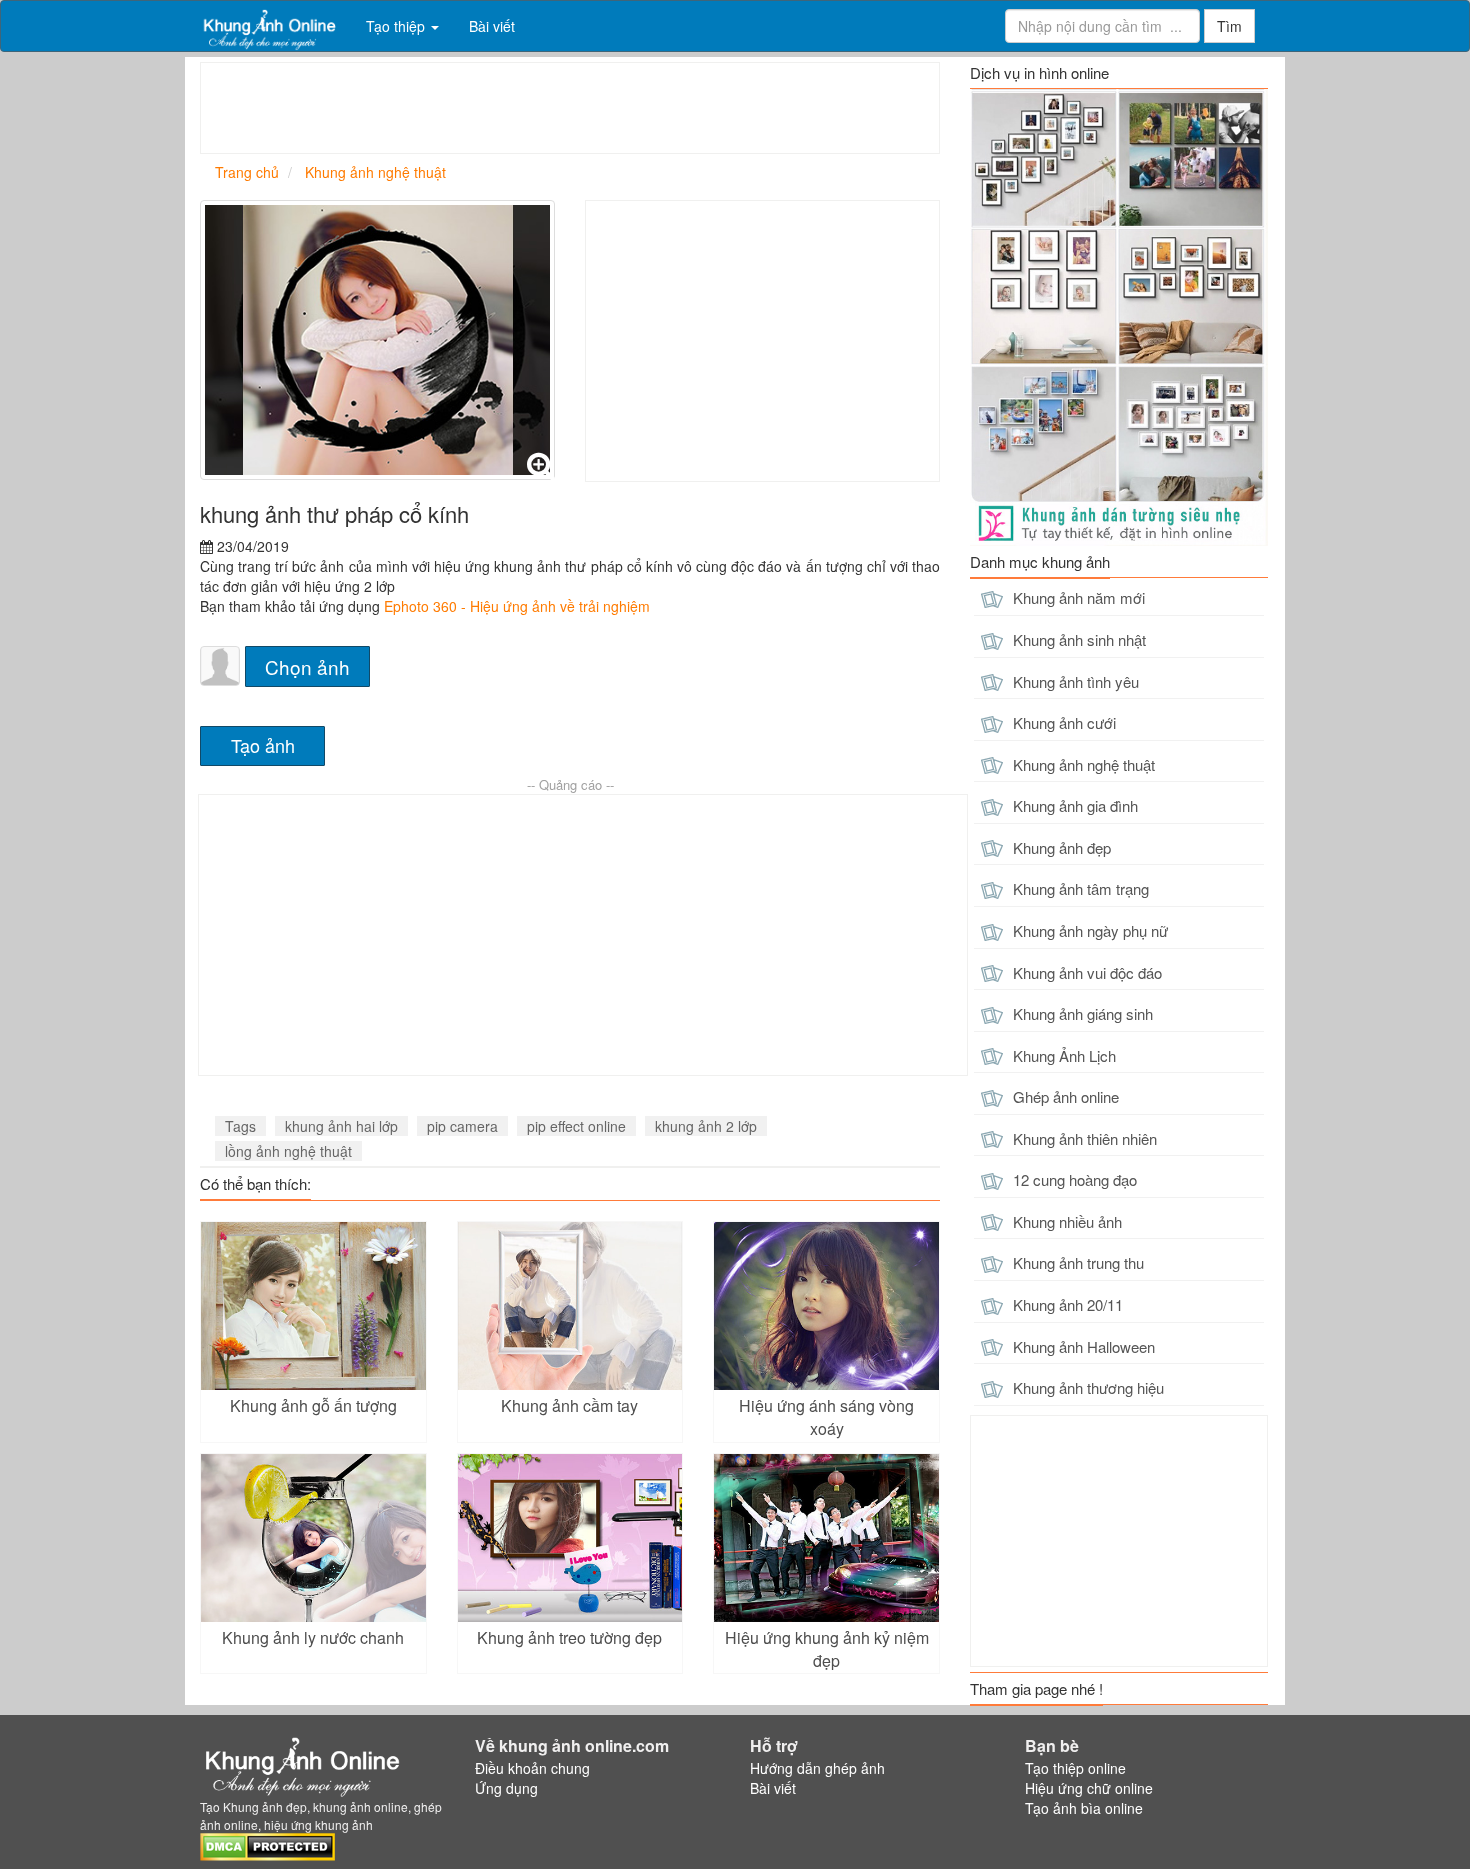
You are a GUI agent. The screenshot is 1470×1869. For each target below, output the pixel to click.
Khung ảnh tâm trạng (1079, 888)
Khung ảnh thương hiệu (1086, 1387)
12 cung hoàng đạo (1073, 1179)
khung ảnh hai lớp (341, 1126)
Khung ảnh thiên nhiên (1083, 1138)
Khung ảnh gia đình (1073, 805)
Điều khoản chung (532, 1768)
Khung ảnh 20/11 (1066, 1304)
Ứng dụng (506, 1788)
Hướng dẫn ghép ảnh (817, 1768)
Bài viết (492, 26)
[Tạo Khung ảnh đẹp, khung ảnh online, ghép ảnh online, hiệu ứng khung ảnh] (268, 26)
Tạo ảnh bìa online (1084, 1808)
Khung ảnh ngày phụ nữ (1088, 930)
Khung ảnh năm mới (1077, 597)
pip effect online (576, 1126)
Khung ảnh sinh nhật (1077, 639)
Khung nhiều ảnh (1065, 1221)
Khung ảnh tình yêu (1074, 681)
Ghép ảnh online (1064, 1096)
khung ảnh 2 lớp (706, 1126)
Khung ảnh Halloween (1082, 1346)
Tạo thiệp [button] (397, 26)
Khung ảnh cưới (1062, 722)
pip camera (462, 1126)
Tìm (1229, 26)
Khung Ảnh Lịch (1062, 1055)
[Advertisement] (565, 108)
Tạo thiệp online (1075, 1768)
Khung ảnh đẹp (1060, 847)
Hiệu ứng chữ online (1089, 1788)
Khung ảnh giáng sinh (1081, 1013)
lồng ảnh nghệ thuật (288, 1151)
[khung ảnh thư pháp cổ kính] (377, 340)
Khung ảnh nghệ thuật (1082, 764)
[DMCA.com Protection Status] (267, 1844)
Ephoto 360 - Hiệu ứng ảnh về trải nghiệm (517, 606)
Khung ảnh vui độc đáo (1085, 972)
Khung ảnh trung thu (1076, 1262)
